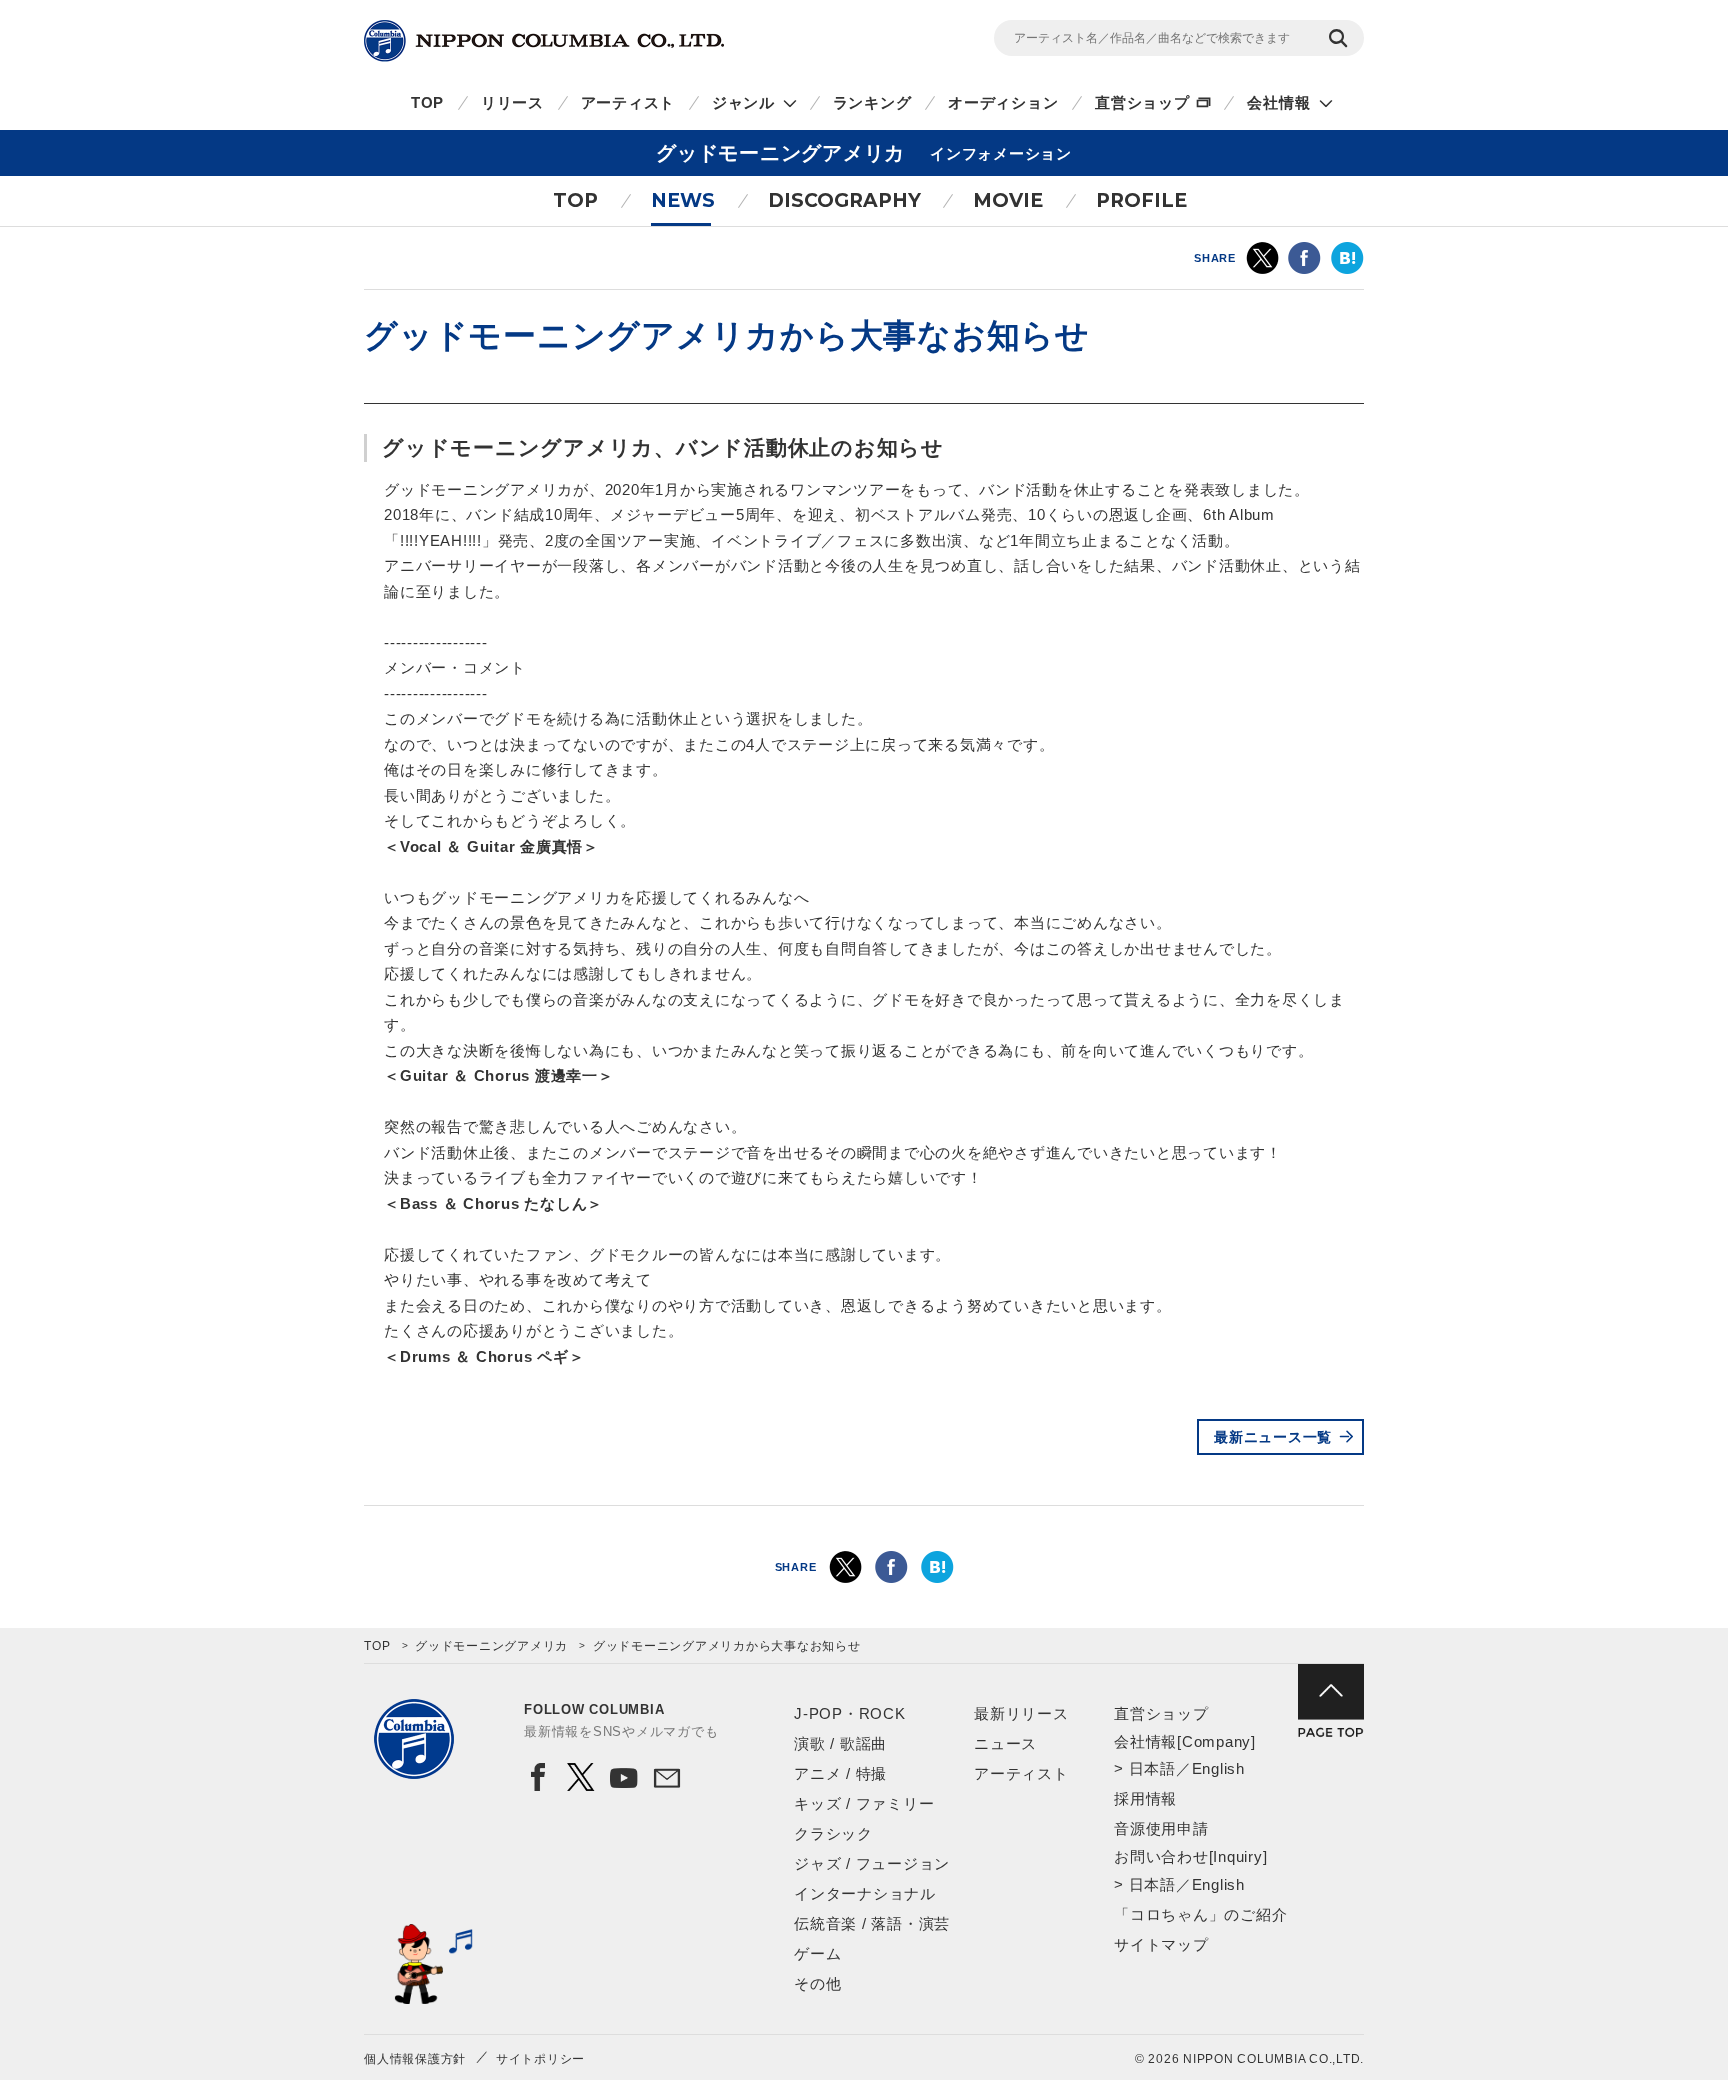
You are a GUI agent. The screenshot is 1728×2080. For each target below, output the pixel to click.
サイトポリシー (540, 2059)
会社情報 (1278, 102)
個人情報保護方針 (415, 2059)
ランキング (872, 102)
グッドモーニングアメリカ (491, 1646)
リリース (512, 102)
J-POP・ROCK (850, 1713)
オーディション (1003, 102)
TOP (427, 102)
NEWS (683, 200)
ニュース (1005, 1743)
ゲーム (817, 1953)
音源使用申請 (1161, 1828)
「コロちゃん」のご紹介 (1200, 1914)
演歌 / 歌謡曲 (840, 1743)
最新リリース (1021, 1713)
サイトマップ (1161, 1944)
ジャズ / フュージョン (872, 1863)
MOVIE (1008, 200)
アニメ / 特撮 (840, 1773)
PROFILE (1141, 200)
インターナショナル (865, 1893)
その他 (817, 1983)
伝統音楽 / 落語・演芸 (872, 1923)
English (1218, 1768)
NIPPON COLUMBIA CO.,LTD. (544, 41)
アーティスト (628, 102)
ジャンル (743, 102)
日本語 (1152, 1768)
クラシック (833, 1833)
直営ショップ (1142, 102)
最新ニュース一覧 (1273, 1437)
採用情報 (1145, 1798)
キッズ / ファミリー (864, 1803)
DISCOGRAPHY (844, 200)
